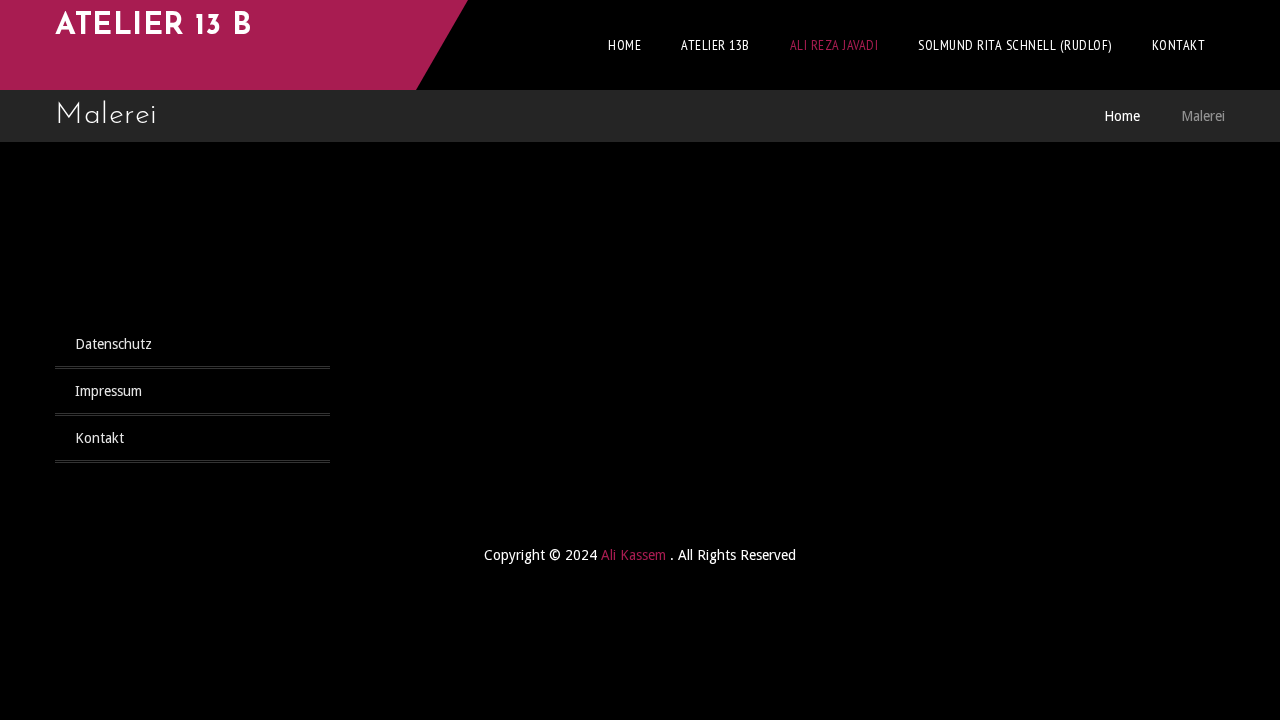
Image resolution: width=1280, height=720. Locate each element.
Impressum (108, 391)
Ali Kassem (635, 555)
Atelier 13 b (153, 26)
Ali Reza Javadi (834, 45)
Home (624, 45)
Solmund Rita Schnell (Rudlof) (1015, 45)
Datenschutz (113, 344)
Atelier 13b (715, 45)
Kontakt (1179, 45)
